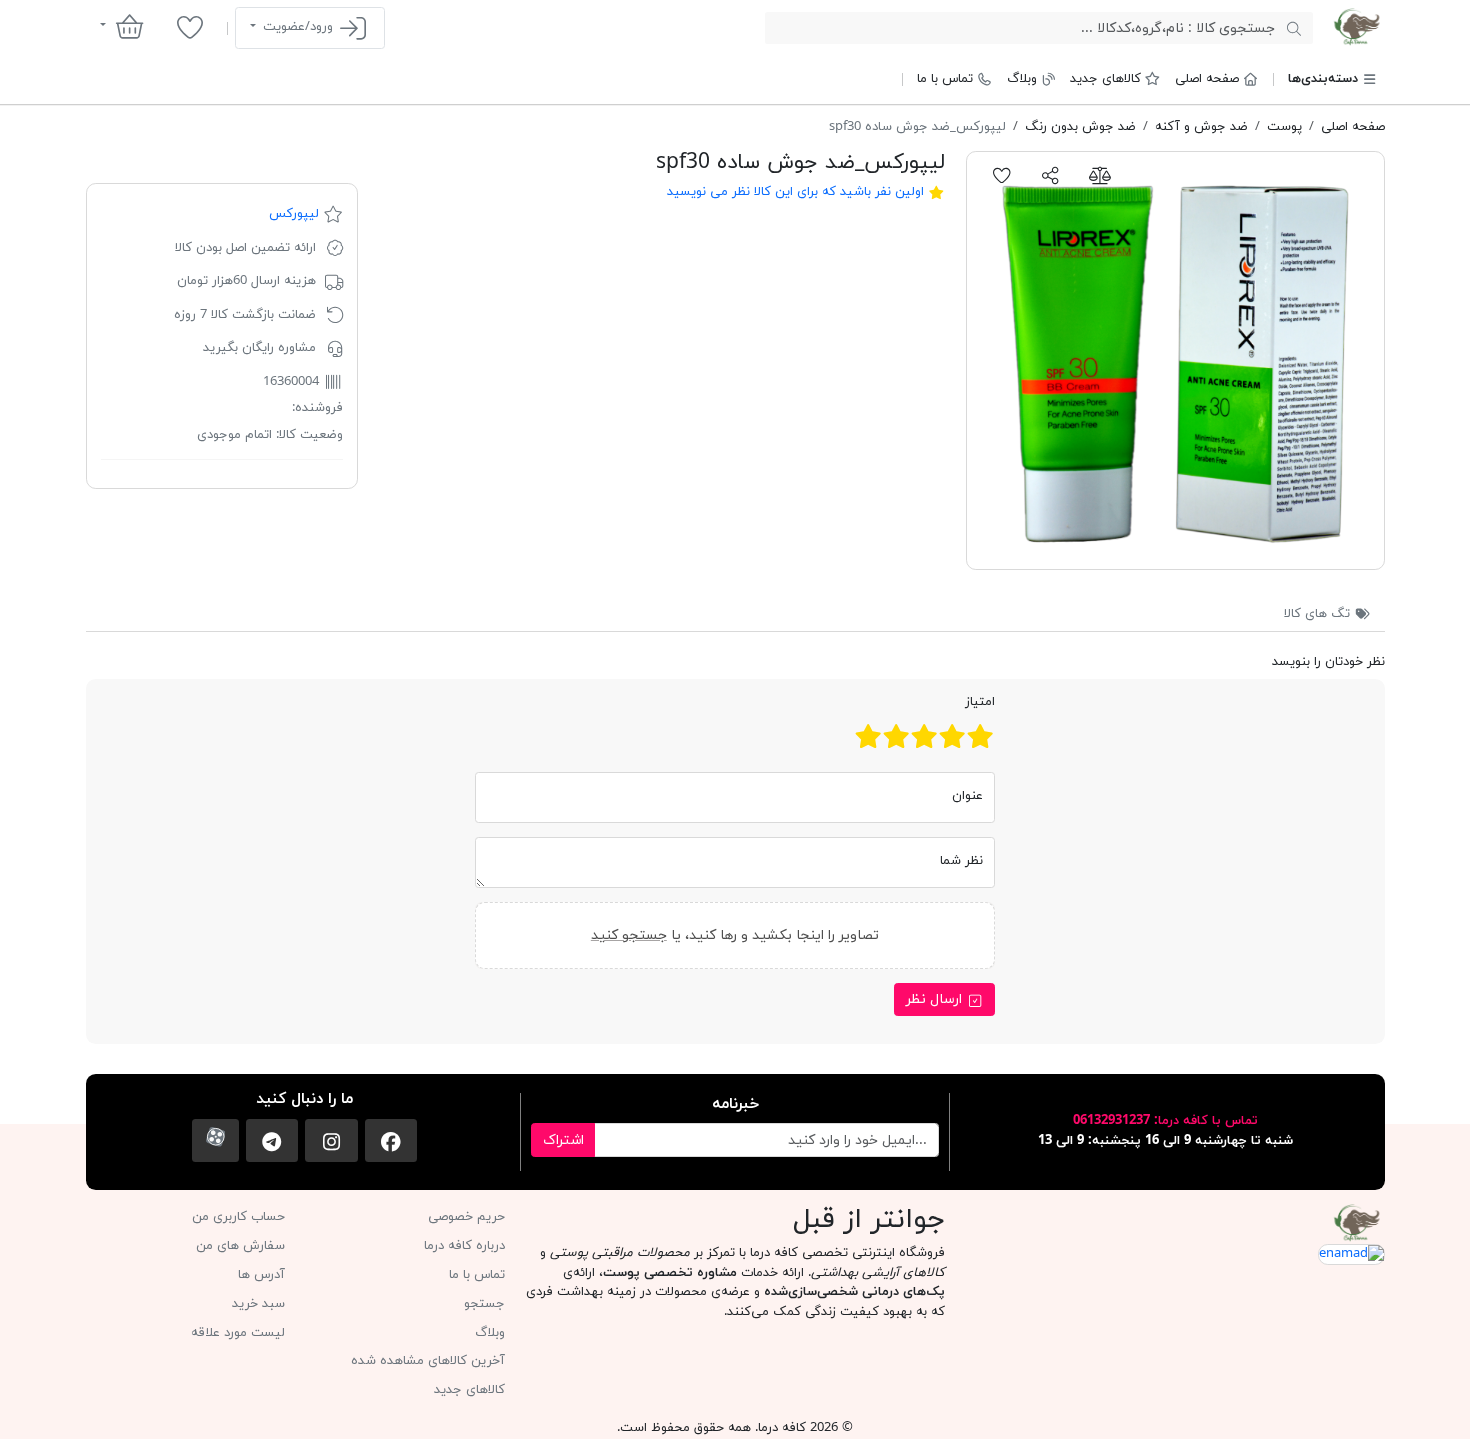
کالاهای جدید (1105, 79)
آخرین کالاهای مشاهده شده (428, 1361)
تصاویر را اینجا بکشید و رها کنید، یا (735, 934)
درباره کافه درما (464, 1246)
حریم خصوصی (466, 1217)
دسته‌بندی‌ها (1323, 79)
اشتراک (563, 1140)
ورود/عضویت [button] (298, 27)
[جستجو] (1293, 28)
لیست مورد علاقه (238, 1333)
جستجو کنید (629, 934)
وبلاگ (1022, 79)
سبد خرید (258, 1304)
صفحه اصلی (1207, 79)
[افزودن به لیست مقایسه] (1099, 175)
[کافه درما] (1356, 27)
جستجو (484, 1304)
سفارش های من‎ (240, 1246)
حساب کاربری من (238, 1217)
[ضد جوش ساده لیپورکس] (1175, 360)
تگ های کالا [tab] (1319, 614)
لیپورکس (294, 214)
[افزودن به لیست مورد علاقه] (1002, 175)
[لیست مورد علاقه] (189, 27)
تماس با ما (945, 79)
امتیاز (980, 702)
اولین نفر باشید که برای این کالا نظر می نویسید (795, 192)
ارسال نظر (936, 999)
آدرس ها (261, 1275)
